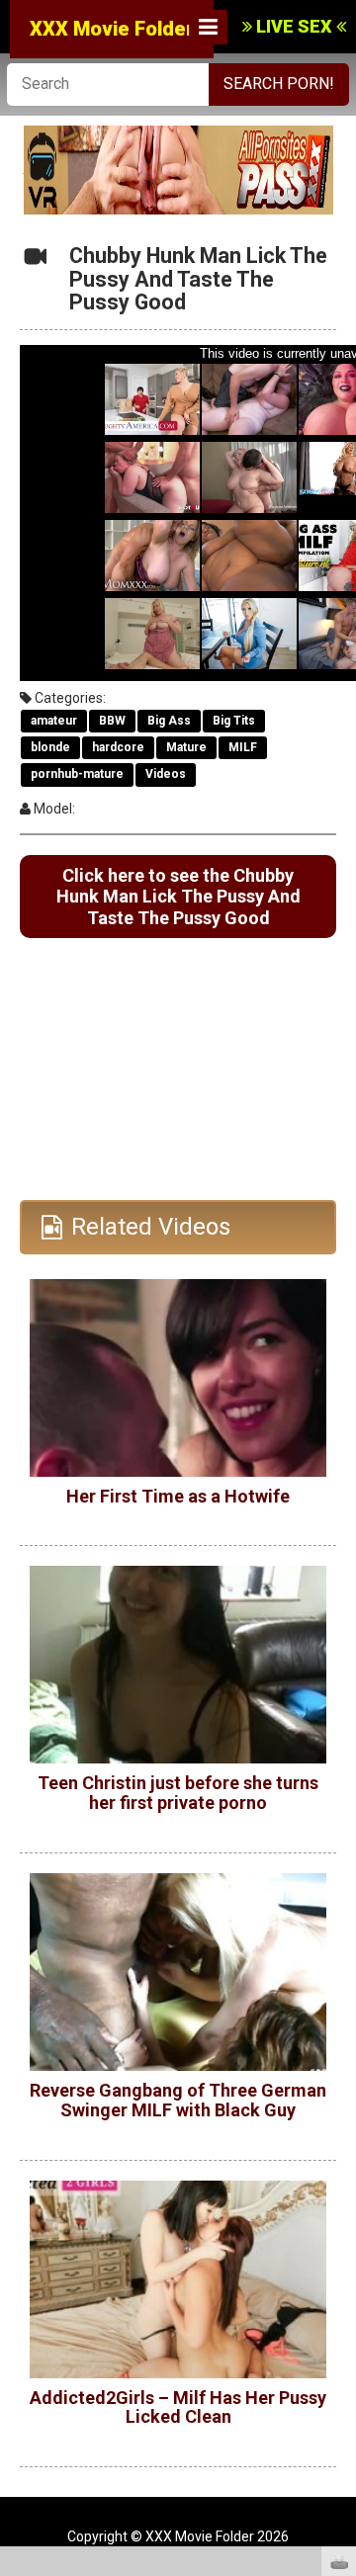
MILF (243, 747)
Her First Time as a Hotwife (178, 1496)
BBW (112, 721)
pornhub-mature (77, 774)
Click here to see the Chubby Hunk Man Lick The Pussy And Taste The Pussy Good (178, 897)
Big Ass (169, 721)
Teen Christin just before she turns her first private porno (178, 1793)
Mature (186, 747)
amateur (54, 721)
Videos (166, 774)
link (339, 2267)
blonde (50, 747)
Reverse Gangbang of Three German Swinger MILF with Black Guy (178, 2100)
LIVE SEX (294, 26)
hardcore (118, 747)
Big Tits (234, 721)
